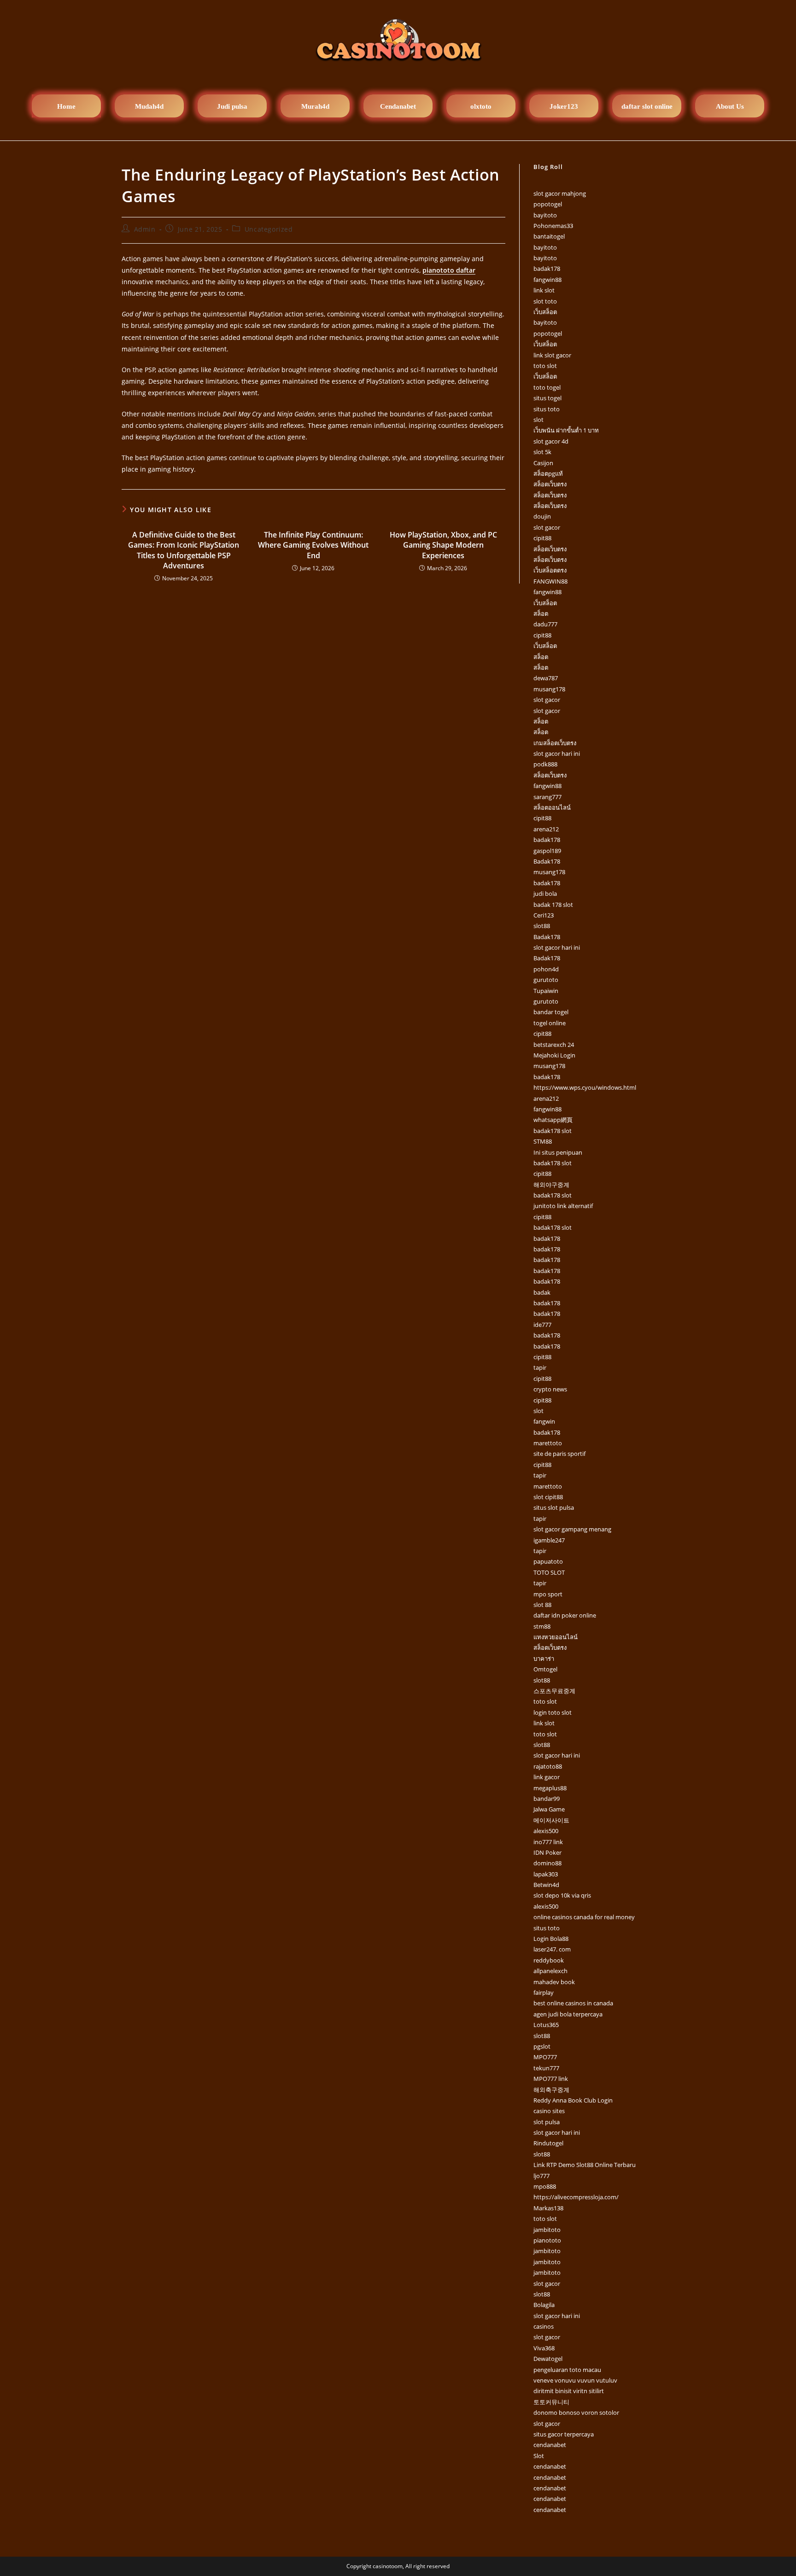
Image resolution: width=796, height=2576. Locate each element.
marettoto (548, 1443)
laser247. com (552, 1949)
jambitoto (547, 2230)
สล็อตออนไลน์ (552, 807)
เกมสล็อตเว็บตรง (555, 743)
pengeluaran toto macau (567, 2370)
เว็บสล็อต (545, 312)
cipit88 (542, 538)
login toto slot (553, 1712)
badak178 (547, 269)
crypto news (550, 1389)
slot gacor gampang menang (572, 1529)
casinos (544, 2326)
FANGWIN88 (550, 581)
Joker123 (564, 106)
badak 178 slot (553, 905)
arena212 (546, 829)
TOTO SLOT (549, 1572)
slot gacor (547, 527)
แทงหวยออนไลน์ (556, 1637)
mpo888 (545, 2186)
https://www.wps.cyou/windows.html (585, 1087)
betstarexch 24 (554, 1045)
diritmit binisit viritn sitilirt (569, 2391)
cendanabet (550, 2445)
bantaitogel (549, 236)
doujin (542, 516)
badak (542, 1292)
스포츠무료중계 (554, 1691)
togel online (550, 1023)
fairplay (544, 1992)
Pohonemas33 (553, 226)
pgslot (542, 2046)
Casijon (543, 463)
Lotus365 (546, 2025)
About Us (730, 106)
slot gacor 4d (551, 441)
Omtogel (545, 1669)
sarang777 (547, 797)
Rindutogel (548, 2143)
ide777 (542, 1325)
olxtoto (481, 106)
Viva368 (544, 2348)
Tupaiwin (546, 991)
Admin (145, 229)
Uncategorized (269, 229)
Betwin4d (546, 1885)
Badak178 (547, 861)
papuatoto (548, 1561)
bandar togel (551, 1012)
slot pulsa (547, 2122)
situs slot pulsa (554, 1507)
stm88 (542, 1626)
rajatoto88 (548, 1766)
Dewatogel (548, 2359)
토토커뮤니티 (551, 2402)
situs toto (547, 409)
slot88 (542, 926)
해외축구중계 (551, 2090)
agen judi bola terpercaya (568, 2014)
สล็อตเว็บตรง (550, 484)
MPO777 (545, 2057)
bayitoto (545, 215)
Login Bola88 (551, 1939)
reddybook (549, 1960)
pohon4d (546, 969)
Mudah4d (149, 106)
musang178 (549, 689)
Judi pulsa (232, 106)
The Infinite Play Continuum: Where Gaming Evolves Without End (313, 545)
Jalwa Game (549, 1809)
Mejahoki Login (554, 1055)
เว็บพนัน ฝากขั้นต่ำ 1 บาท (566, 430)
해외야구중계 (551, 1185)
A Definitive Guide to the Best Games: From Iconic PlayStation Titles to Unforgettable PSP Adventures (184, 550)
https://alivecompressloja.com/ (576, 2197)
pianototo (547, 2240)
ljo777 (541, 2176)
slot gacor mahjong (560, 193)
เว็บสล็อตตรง (550, 570)
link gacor (547, 1777)
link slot (544, 290)
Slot (539, 2456)
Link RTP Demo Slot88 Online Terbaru (585, 2165)
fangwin (544, 1421)
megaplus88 (550, 1788)
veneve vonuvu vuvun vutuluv (575, 2380)
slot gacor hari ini (557, 754)
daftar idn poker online (565, 1615)
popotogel (548, 204)
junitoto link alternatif (563, 1206)
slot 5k (542, 452)
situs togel (547, 398)
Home (66, 106)
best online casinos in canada (573, 2003)
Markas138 (548, 2208)
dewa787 (546, 678)
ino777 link (548, 1842)
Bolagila (544, 2305)
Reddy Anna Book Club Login (573, 2100)
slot (538, 420)
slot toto (545, 301)
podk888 (545, 764)
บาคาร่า (544, 1659)
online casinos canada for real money (584, 1917)
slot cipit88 (548, 1497)
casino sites (549, 2111)
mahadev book (554, 1982)
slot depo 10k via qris (562, 1895)
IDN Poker (547, 1852)
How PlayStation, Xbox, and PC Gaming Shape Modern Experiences (443, 545)
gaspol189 (547, 851)
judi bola (545, 894)
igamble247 (549, 1540)
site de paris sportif (559, 1454)
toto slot (545, 366)
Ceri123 (544, 915)
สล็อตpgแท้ (548, 473)
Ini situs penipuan (558, 1152)
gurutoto (546, 980)
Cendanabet (398, 106)
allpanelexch (550, 1971)
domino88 (547, 1863)
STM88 (543, 1141)
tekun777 (546, 2068)
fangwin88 (547, 280)
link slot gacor (552, 355)
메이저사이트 (551, 1820)
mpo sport (548, 1594)
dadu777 (545, 624)
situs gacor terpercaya (564, 2434)
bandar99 (547, 1799)
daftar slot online (647, 106)
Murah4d (315, 106)
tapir (540, 1367)
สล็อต (541, 613)
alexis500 (546, 1831)
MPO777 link (551, 2079)
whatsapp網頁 (553, 1120)
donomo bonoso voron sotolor (576, 2412)
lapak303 (546, 1874)
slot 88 (542, 1605)
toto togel (547, 387)
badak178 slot (553, 1131)
